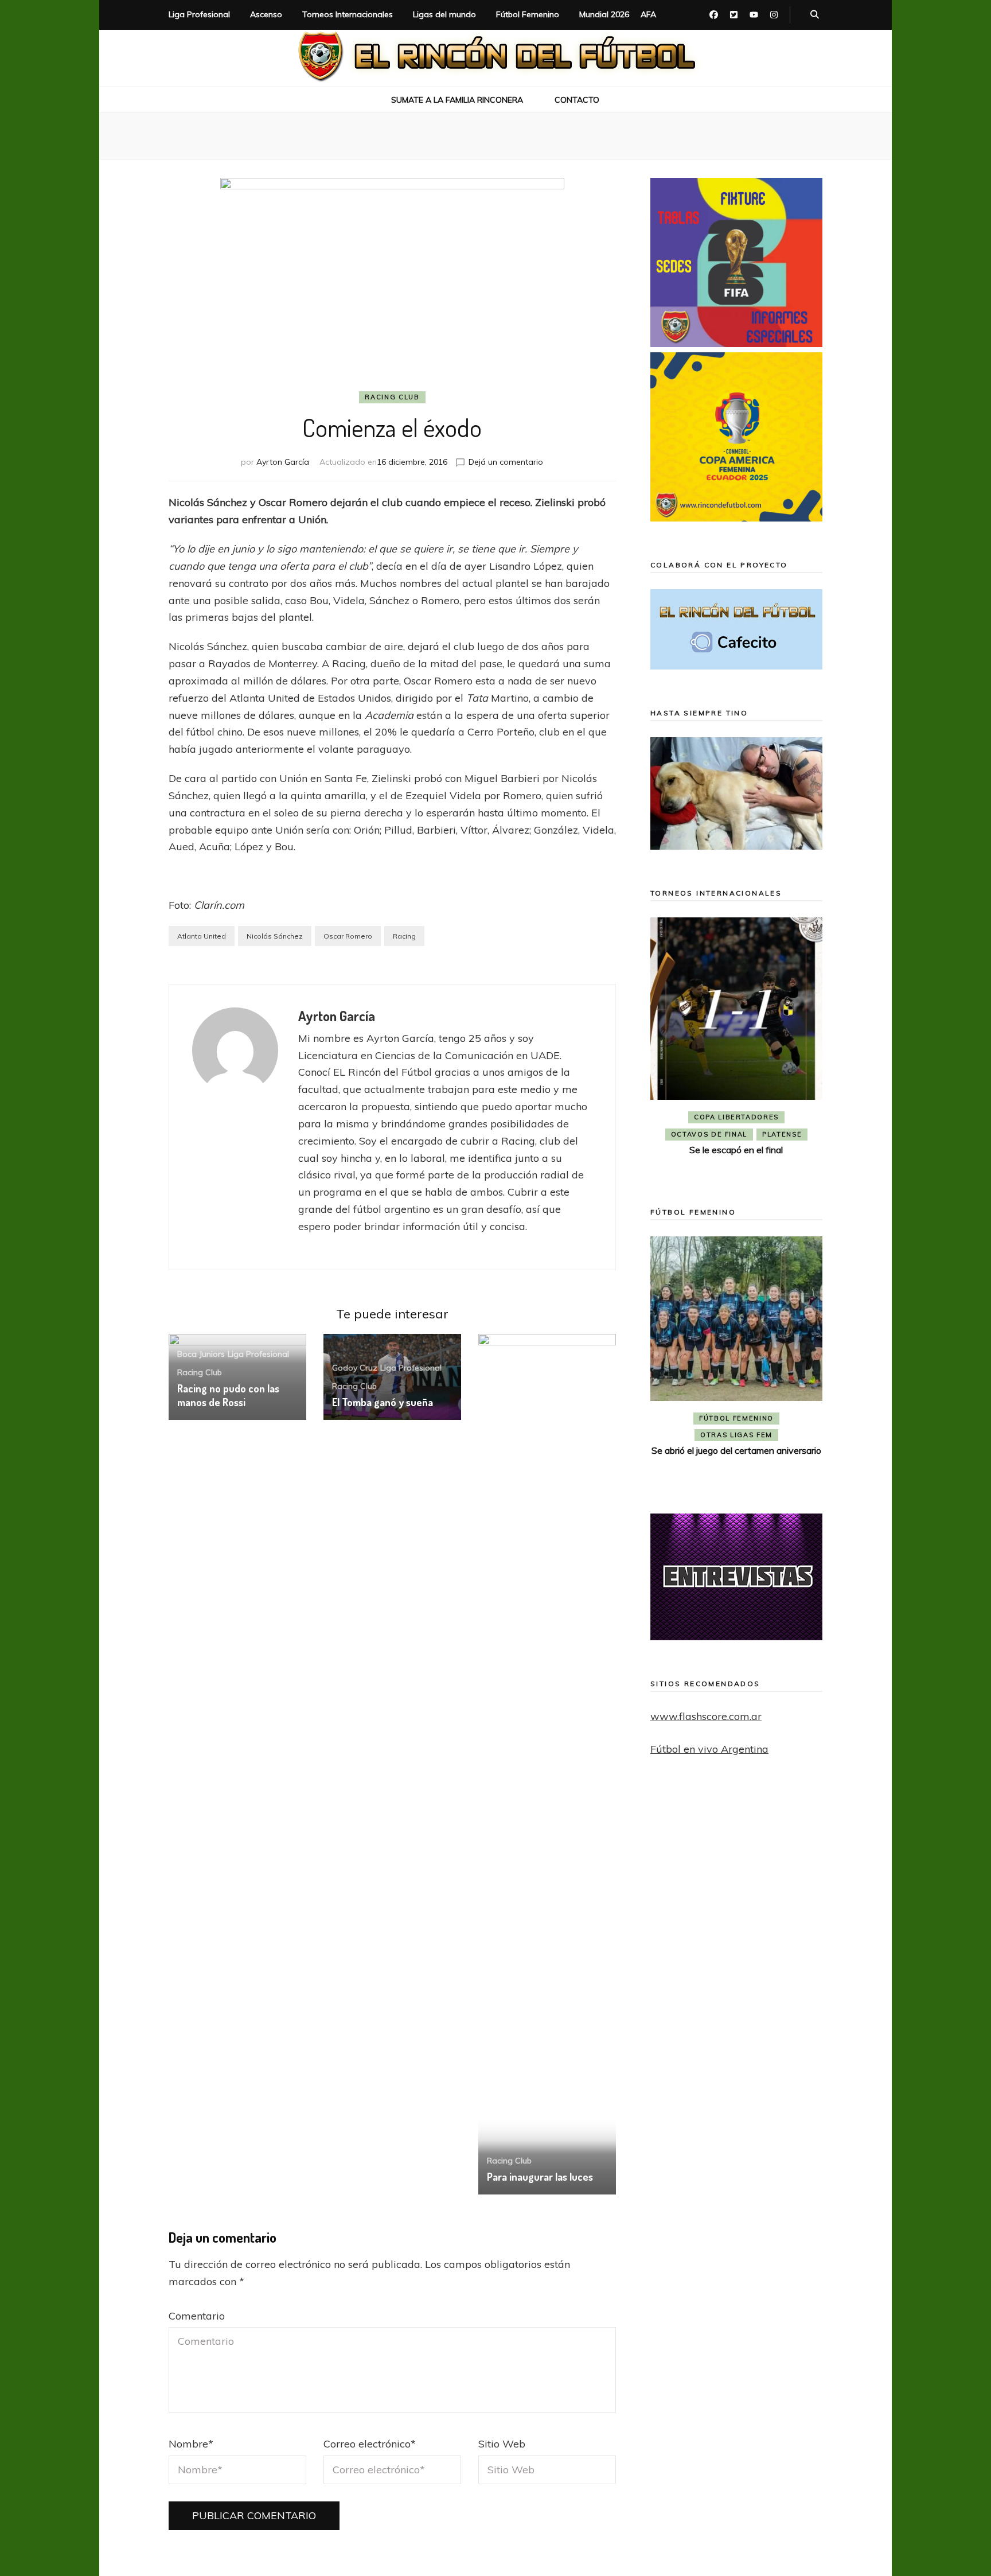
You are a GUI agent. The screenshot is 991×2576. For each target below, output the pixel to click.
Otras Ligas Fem (736, 1435)
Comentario (197, 2316)
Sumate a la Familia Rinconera (457, 100)
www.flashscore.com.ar (706, 1716)
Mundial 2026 (604, 14)
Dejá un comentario (506, 462)
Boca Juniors (201, 1354)
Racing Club (392, 397)
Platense (782, 1134)
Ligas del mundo (444, 14)
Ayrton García (283, 462)
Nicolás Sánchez (275, 936)
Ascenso (266, 14)
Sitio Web (502, 2444)
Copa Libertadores (736, 1117)
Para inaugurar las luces (540, 2177)
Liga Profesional (199, 14)
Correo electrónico (370, 2444)
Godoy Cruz (355, 1368)
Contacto (577, 100)
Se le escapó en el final (736, 1150)
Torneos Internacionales (348, 14)
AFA (648, 14)
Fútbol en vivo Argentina (709, 1749)
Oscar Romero (348, 936)
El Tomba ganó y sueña (383, 1402)
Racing (404, 936)
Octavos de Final (709, 1134)
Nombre (191, 2444)
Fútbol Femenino (528, 14)
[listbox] (736, 1046)
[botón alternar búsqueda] (815, 15)
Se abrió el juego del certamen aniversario (736, 1450)
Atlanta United (202, 936)
